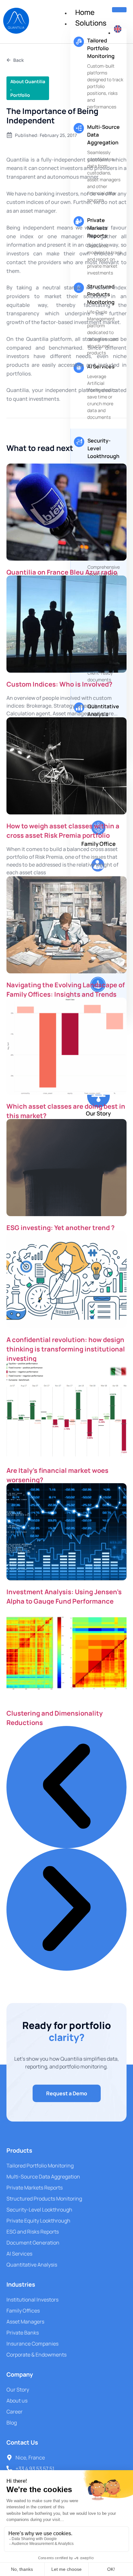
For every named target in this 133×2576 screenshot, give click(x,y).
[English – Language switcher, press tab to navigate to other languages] (118, 33)
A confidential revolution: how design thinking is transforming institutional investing (66, 1349)
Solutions (91, 23)
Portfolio (20, 95)
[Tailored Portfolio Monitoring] (79, 42)
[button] (66, 1787)
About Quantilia (28, 81)
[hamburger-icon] (119, 10)
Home (85, 12)
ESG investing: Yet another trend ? (61, 1228)
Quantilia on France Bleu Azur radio (62, 572)
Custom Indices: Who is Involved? (59, 684)
